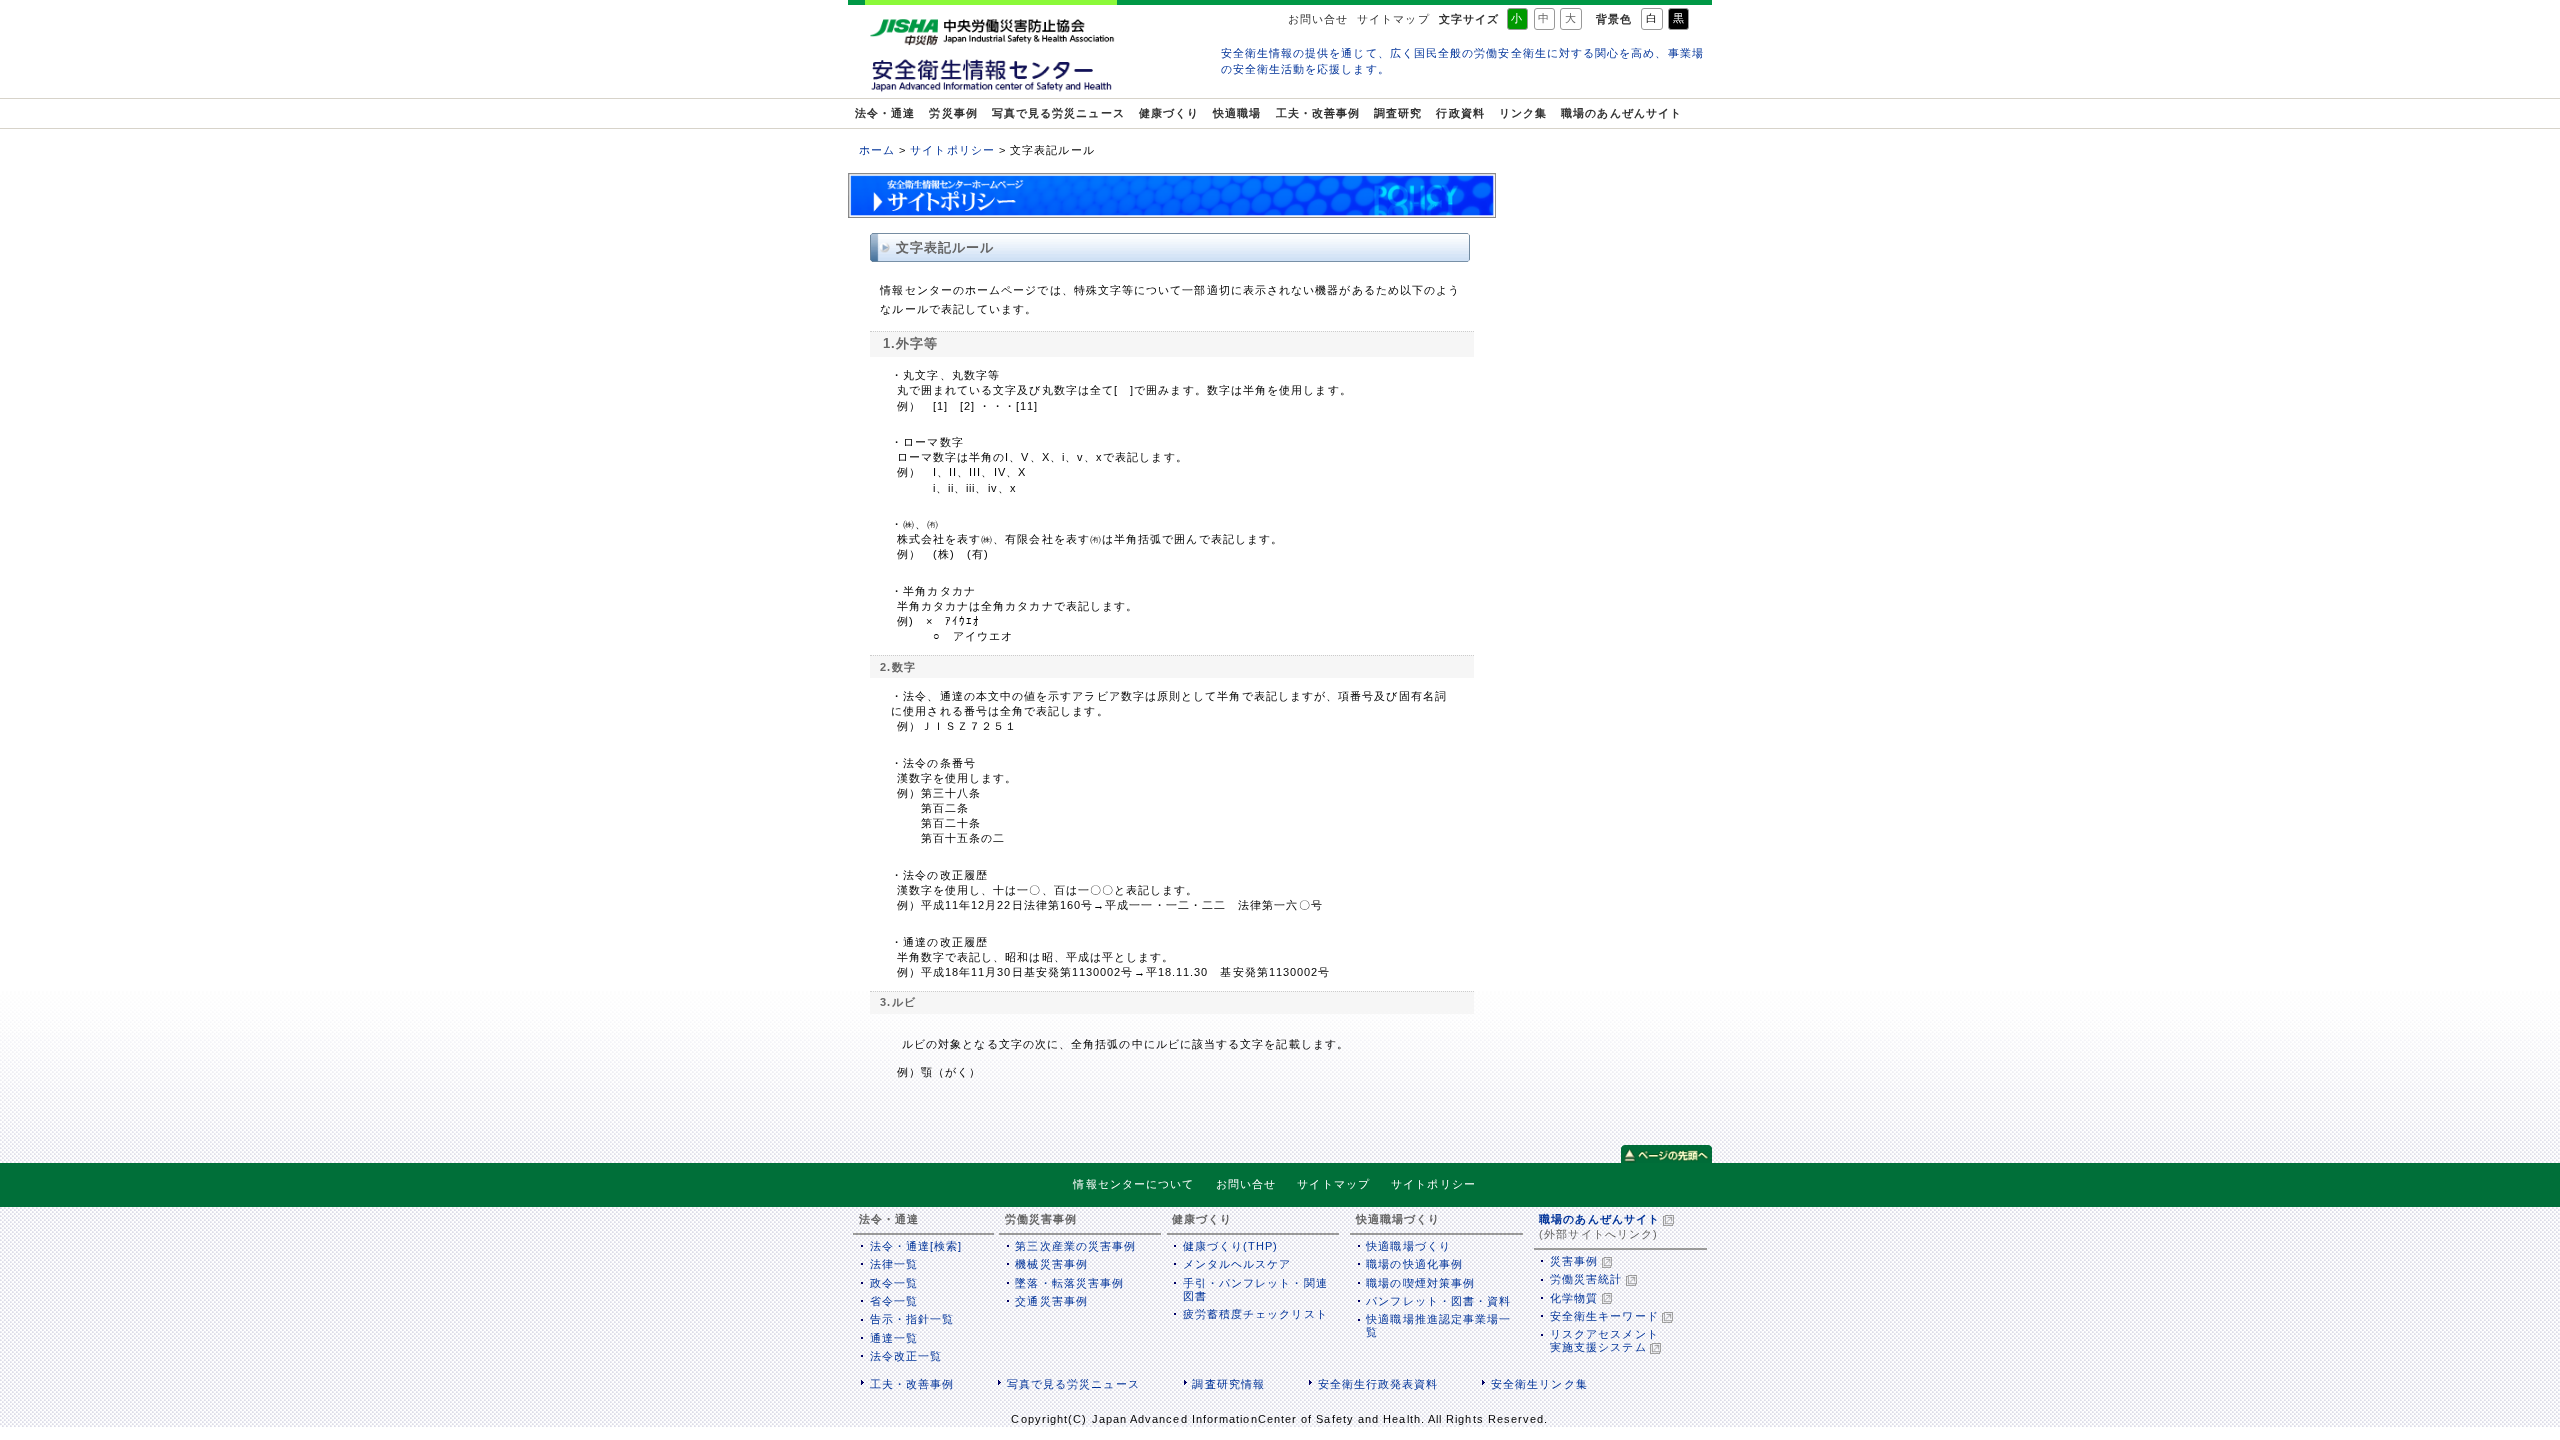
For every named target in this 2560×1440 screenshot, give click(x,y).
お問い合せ (1318, 19)
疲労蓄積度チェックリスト (1255, 1314)
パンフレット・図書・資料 (1438, 1301)
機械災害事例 (1051, 1264)
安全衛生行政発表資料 (1378, 1384)
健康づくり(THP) (1231, 1246)
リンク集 (1523, 113)
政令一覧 (894, 1283)
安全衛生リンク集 (1539, 1384)
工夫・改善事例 (1318, 113)
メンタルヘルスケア (1237, 1264)
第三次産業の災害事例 (1075, 1246)
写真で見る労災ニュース (1058, 113)
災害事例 (1574, 1261)
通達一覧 (894, 1338)
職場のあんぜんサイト (1621, 113)
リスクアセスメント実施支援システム (1604, 1340)
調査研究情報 (1228, 1384)
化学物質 (1574, 1298)
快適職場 (1237, 113)
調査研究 (1398, 113)
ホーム (877, 150)
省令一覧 (894, 1301)
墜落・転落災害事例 (1069, 1283)
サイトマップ (1393, 19)
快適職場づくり (1408, 1246)
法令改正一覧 (906, 1356)
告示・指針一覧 (912, 1319)
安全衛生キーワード (1604, 1316)
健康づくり (1169, 113)
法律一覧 (894, 1264)
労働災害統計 (1586, 1279)
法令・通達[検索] (916, 1246)
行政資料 (1460, 113)
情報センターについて (1133, 1184)
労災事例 (953, 113)
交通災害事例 (1051, 1301)
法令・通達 (885, 113)
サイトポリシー (952, 150)
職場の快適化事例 (1414, 1264)
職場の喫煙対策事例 (1420, 1283)
